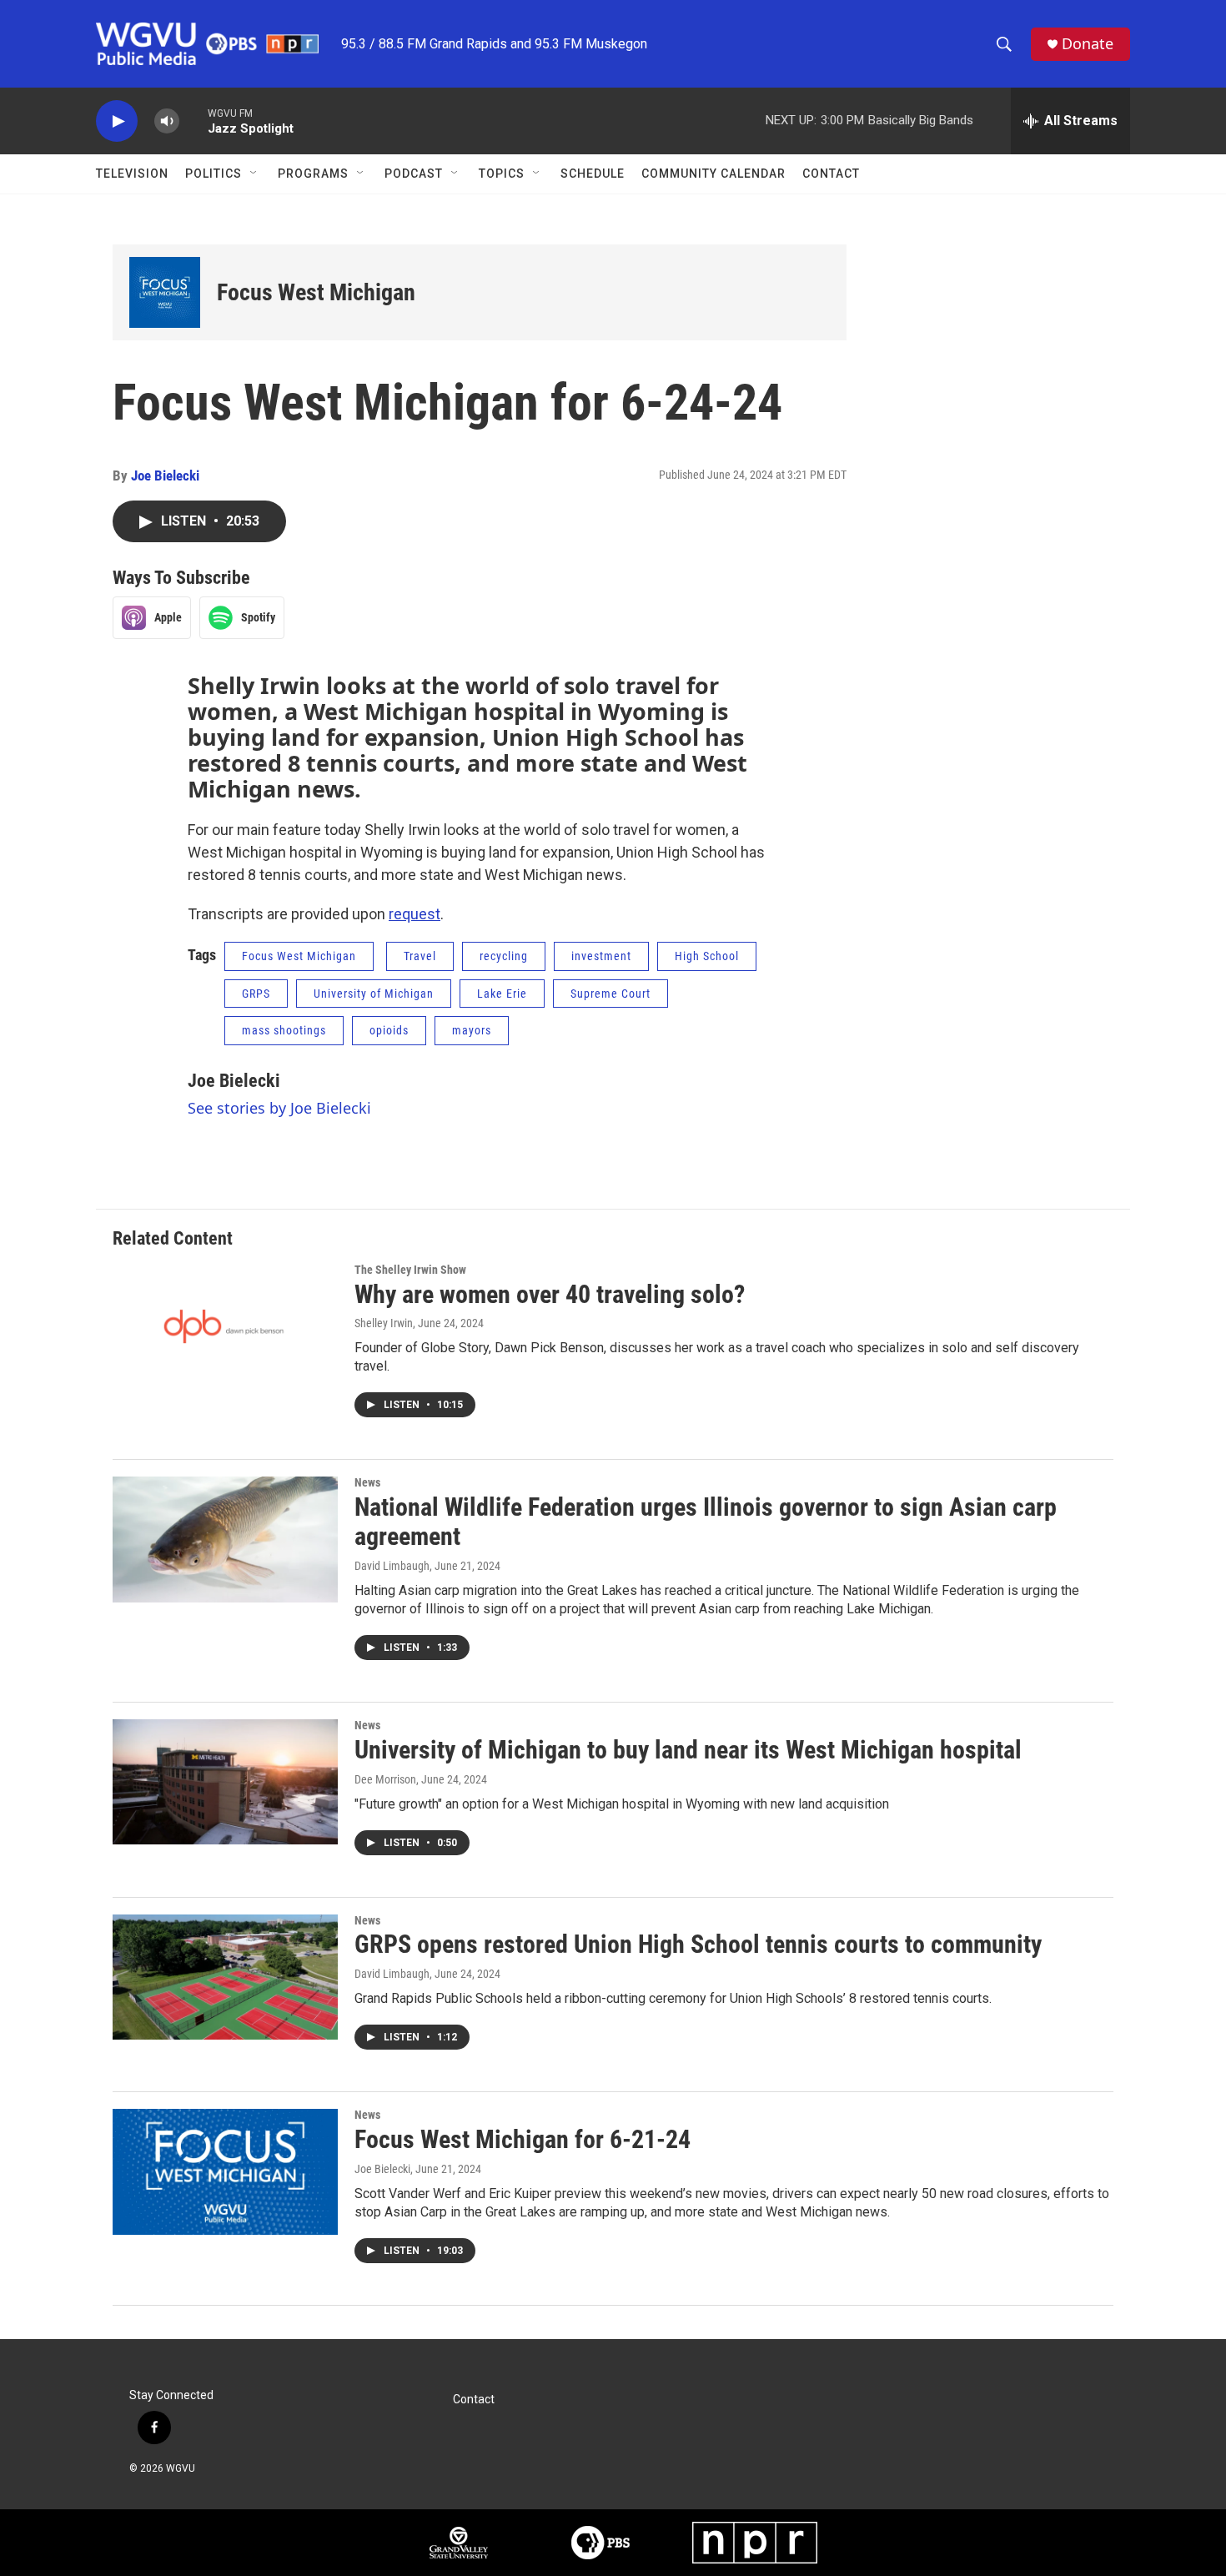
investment (601, 956)
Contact (831, 174)
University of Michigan (374, 994)
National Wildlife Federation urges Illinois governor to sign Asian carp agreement (706, 1522)
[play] (117, 121)
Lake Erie (502, 994)
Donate (1088, 44)
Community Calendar (713, 174)
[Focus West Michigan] (165, 292)
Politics (214, 174)
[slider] (193, 121)
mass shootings (284, 1030)
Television (132, 174)
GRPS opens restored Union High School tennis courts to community (698, 1944)
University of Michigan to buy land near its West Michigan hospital (688, 1750)
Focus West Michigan (316, 292)
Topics (502, 174)
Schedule (593, 174)
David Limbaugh (392, 1566)
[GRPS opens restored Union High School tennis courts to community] (225, 1977)
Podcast (414, 174)
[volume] (167, 121)
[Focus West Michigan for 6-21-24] (225, 2171)
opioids (389, 1030)
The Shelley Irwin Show (410, 1270)
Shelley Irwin (384, 1323)
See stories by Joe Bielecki (279, 1108)
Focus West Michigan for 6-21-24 (523, 2139)
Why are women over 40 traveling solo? (550, 1294)
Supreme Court (610, 994)
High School (707, 956)
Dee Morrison (385, 1779)
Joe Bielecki (165, 475)
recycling (504, 956)
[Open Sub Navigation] (254, 174)
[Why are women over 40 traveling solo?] (225, 1326)
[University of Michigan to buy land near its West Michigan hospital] (225, 1782)
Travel (420, 956)
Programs (313, 174)
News (367, 1482)
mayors (472, 1030)
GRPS (256, 994)
